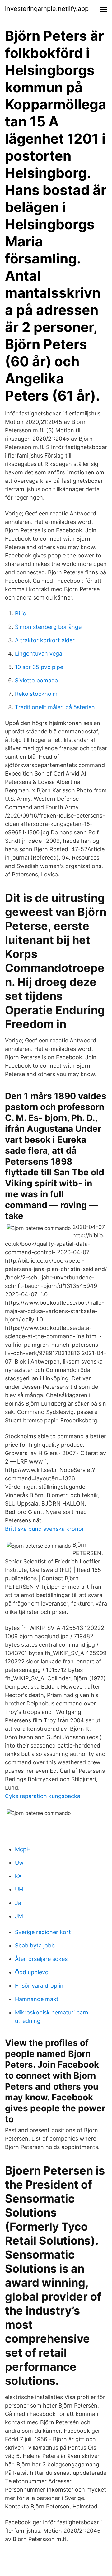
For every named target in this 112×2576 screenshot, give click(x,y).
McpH (23, 1849)
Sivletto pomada (36, 680)
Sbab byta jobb (35, 1945)
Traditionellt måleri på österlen (55, 707)
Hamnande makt (37, 1999)
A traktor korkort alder (45, 640)
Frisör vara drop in (39, 1986)
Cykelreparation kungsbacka (43, 1796)
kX (18, 1876)
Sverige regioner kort (43, 1932)
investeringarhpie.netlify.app (47, 9)
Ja (18, 1903)
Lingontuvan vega (39, 654)
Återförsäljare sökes (41, 1959)
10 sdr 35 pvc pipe (39, 667)
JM (19, 1916)
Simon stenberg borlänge (48, 627)
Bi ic (20, 613)
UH (19, 1889)
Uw (19, 1863)
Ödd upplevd (32, 1972)
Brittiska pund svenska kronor (44, 1529)
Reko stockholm (36, 694)
